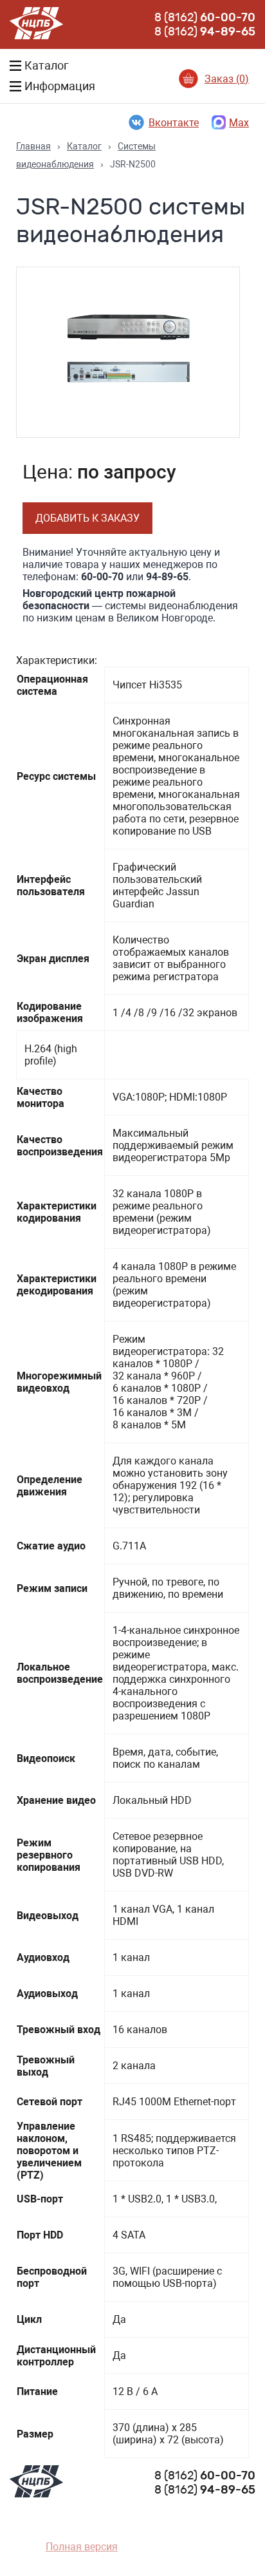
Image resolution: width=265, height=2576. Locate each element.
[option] (128, 352)
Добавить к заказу (87, 518)
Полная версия (82, 2547)
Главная (33, 146)
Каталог (84, 146)
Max (239, 123)
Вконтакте (174, 123)
